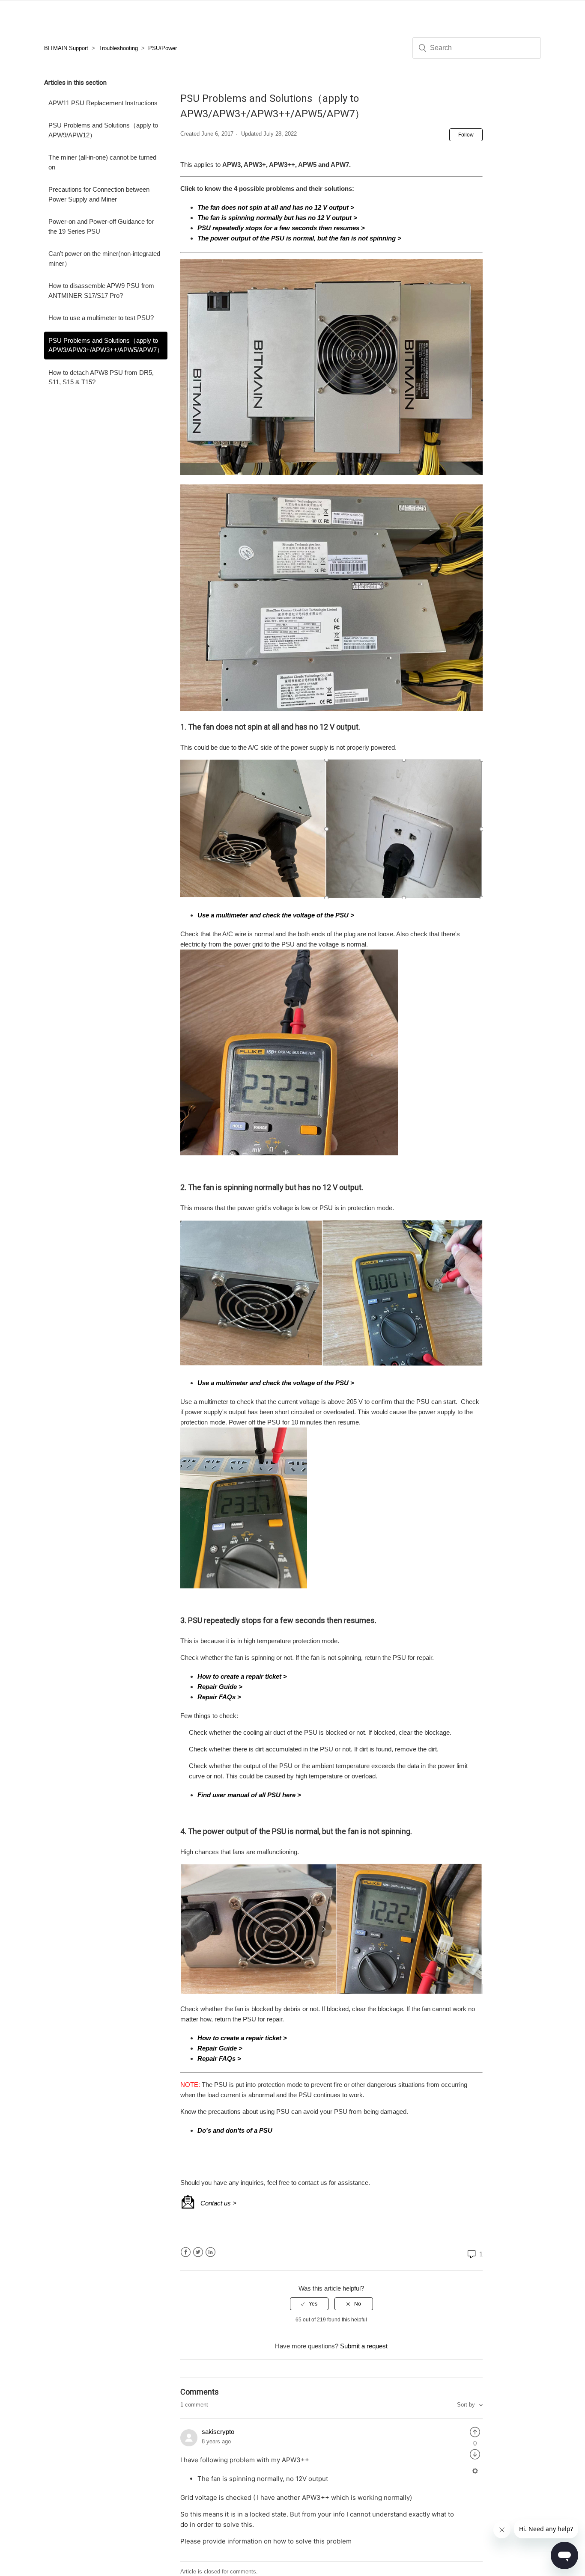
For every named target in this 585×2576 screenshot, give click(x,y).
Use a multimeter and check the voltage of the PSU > (276, 915)
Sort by (467, 2405)
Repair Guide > (220, 1687)
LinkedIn (210, 2252)
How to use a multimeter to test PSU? (101, 318)
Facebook (186, 2252)
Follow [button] (466, 135)
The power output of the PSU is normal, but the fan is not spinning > (299, 238)
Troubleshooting (118, 48)
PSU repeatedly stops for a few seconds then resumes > (281, 228)
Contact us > (218, 2203)
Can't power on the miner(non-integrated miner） (104, 258)
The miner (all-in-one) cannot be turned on (102, 162)
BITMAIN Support (66, 48)
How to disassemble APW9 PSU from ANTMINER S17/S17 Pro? (101, 291)
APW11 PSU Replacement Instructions (103, 103)
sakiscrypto (218, 2432)
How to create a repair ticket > (242, 1676)
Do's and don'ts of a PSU (235, 2130)
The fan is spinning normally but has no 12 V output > (277, 218)
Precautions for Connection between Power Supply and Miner (99, 194)
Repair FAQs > (219, 1697)
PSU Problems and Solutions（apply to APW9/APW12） (103, 130)
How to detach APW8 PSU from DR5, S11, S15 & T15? (101, 377)
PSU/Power (163, 48)
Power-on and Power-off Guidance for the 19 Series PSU (101, 226)
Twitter (198, 2252)
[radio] (309, 2304)
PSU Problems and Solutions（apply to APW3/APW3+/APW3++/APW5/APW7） (106, 345)
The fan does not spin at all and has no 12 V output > (276, 207)
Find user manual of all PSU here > (249, 1795)
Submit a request (364, 2346)
